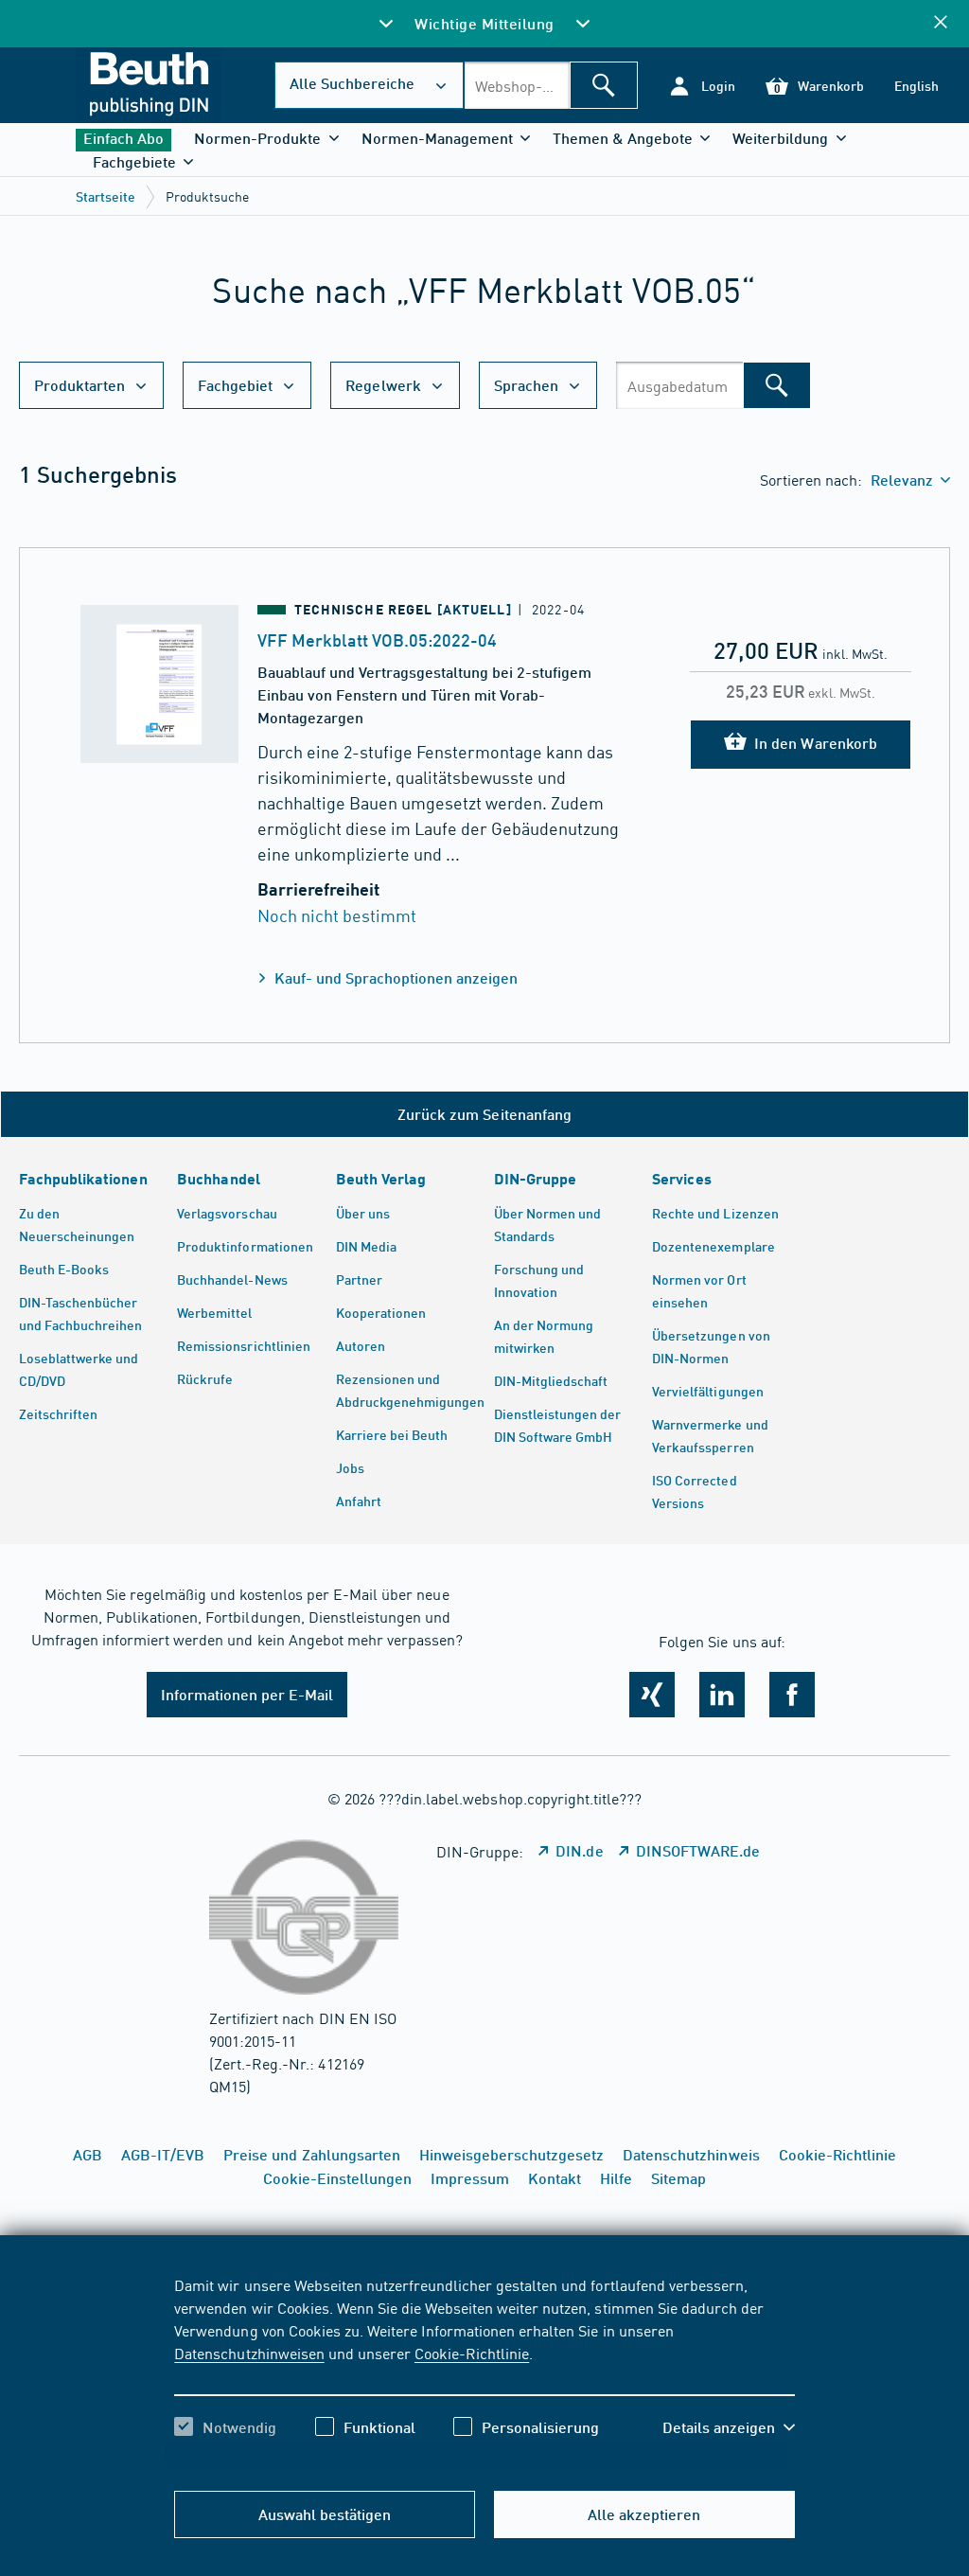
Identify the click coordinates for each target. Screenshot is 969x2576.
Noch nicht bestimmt (337, 915)
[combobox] (517, 85)
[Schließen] (941, 23)
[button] (702, 86)
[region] (484, 2372)
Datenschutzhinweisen (249, 2353)
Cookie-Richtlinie (472, 2353)
